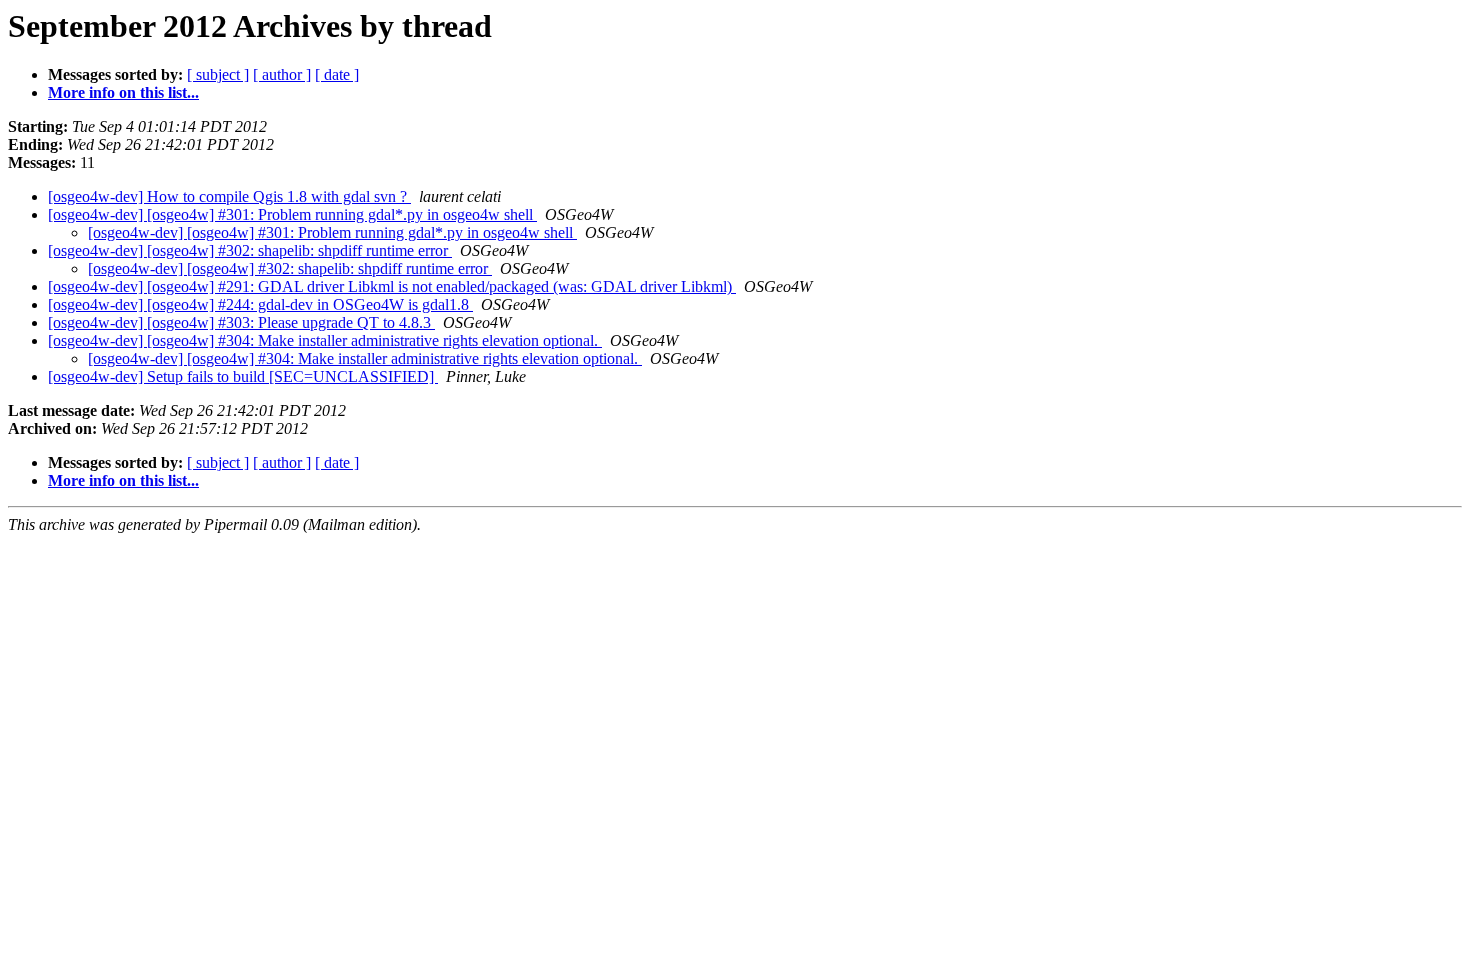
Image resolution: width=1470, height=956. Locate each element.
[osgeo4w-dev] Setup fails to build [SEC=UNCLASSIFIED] (243, 376)
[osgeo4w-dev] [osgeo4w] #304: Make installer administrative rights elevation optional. (325, 340)
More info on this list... (123, 92)
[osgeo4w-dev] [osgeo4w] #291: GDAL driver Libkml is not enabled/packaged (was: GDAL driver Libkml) (392, 286)
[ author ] (282, 74)
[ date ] (337, 74)
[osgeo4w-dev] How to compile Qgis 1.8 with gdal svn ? (229, 196)
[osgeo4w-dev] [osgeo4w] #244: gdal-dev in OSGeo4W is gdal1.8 (260, 304)
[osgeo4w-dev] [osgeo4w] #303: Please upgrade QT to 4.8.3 (241, 322)
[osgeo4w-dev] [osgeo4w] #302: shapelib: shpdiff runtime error (250, 250)
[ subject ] (218, 74)
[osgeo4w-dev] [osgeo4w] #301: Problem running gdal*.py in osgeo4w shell (292, 214)
